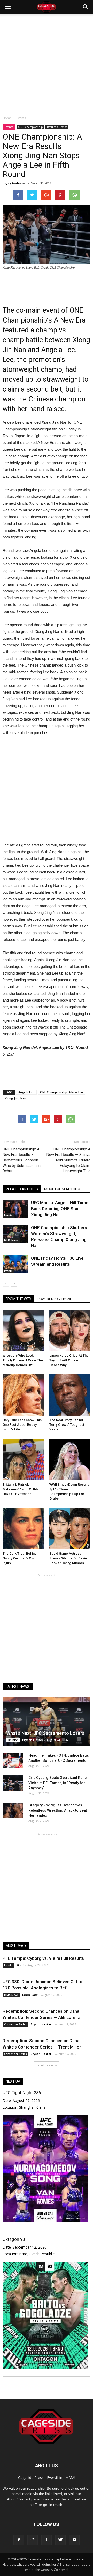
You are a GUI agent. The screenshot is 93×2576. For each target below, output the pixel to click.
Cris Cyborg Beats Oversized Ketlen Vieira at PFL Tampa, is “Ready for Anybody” (59, 1783)
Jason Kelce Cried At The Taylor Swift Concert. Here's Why (69, 1360)
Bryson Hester (33, 1740)
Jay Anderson (17, 183)
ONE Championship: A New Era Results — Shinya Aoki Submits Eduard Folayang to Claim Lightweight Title (68, 1160)
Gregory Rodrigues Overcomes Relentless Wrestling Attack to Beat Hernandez (58, 1810)
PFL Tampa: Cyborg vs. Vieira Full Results (43, 1958)
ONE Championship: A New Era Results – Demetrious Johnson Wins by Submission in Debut (22, 1160)
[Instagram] (33, 2540)
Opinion (13, 1740)
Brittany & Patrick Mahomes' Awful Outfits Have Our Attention (21, 1489)
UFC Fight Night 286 (22, 2093)
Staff (20, 1965)
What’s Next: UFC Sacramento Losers (45, 1733)
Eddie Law (30, 1995)
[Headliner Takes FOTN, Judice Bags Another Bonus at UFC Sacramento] (13, 1760)
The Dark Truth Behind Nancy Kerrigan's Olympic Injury (22, 1558)
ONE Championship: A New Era (61, 1092)
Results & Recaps (57, 127)
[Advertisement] (47, 63)
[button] (86, 7)
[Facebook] (19, 2540)
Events (9, 127)
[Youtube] (74, 2540)
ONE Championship (30, 127)
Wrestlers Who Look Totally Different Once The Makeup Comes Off (23, 1360)
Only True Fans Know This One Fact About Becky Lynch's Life (22, 1425)
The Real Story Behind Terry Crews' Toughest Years (67, 1425)
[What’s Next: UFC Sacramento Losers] (47, 1722)
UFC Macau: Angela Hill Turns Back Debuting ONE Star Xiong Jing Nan (60, 1209)
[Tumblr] (47, 2540)
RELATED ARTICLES (22, 1189)
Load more (45, 2065)
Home (7, 118)
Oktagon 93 (14, 2239)
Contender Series (16, 2024)
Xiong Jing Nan (16, 1098)
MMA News (11, 1240)
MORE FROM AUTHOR (62, 1189)
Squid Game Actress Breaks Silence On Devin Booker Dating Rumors (68, 1558)
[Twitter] (60, 2540)
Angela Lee (26, 1092)
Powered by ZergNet (56, 1299)
